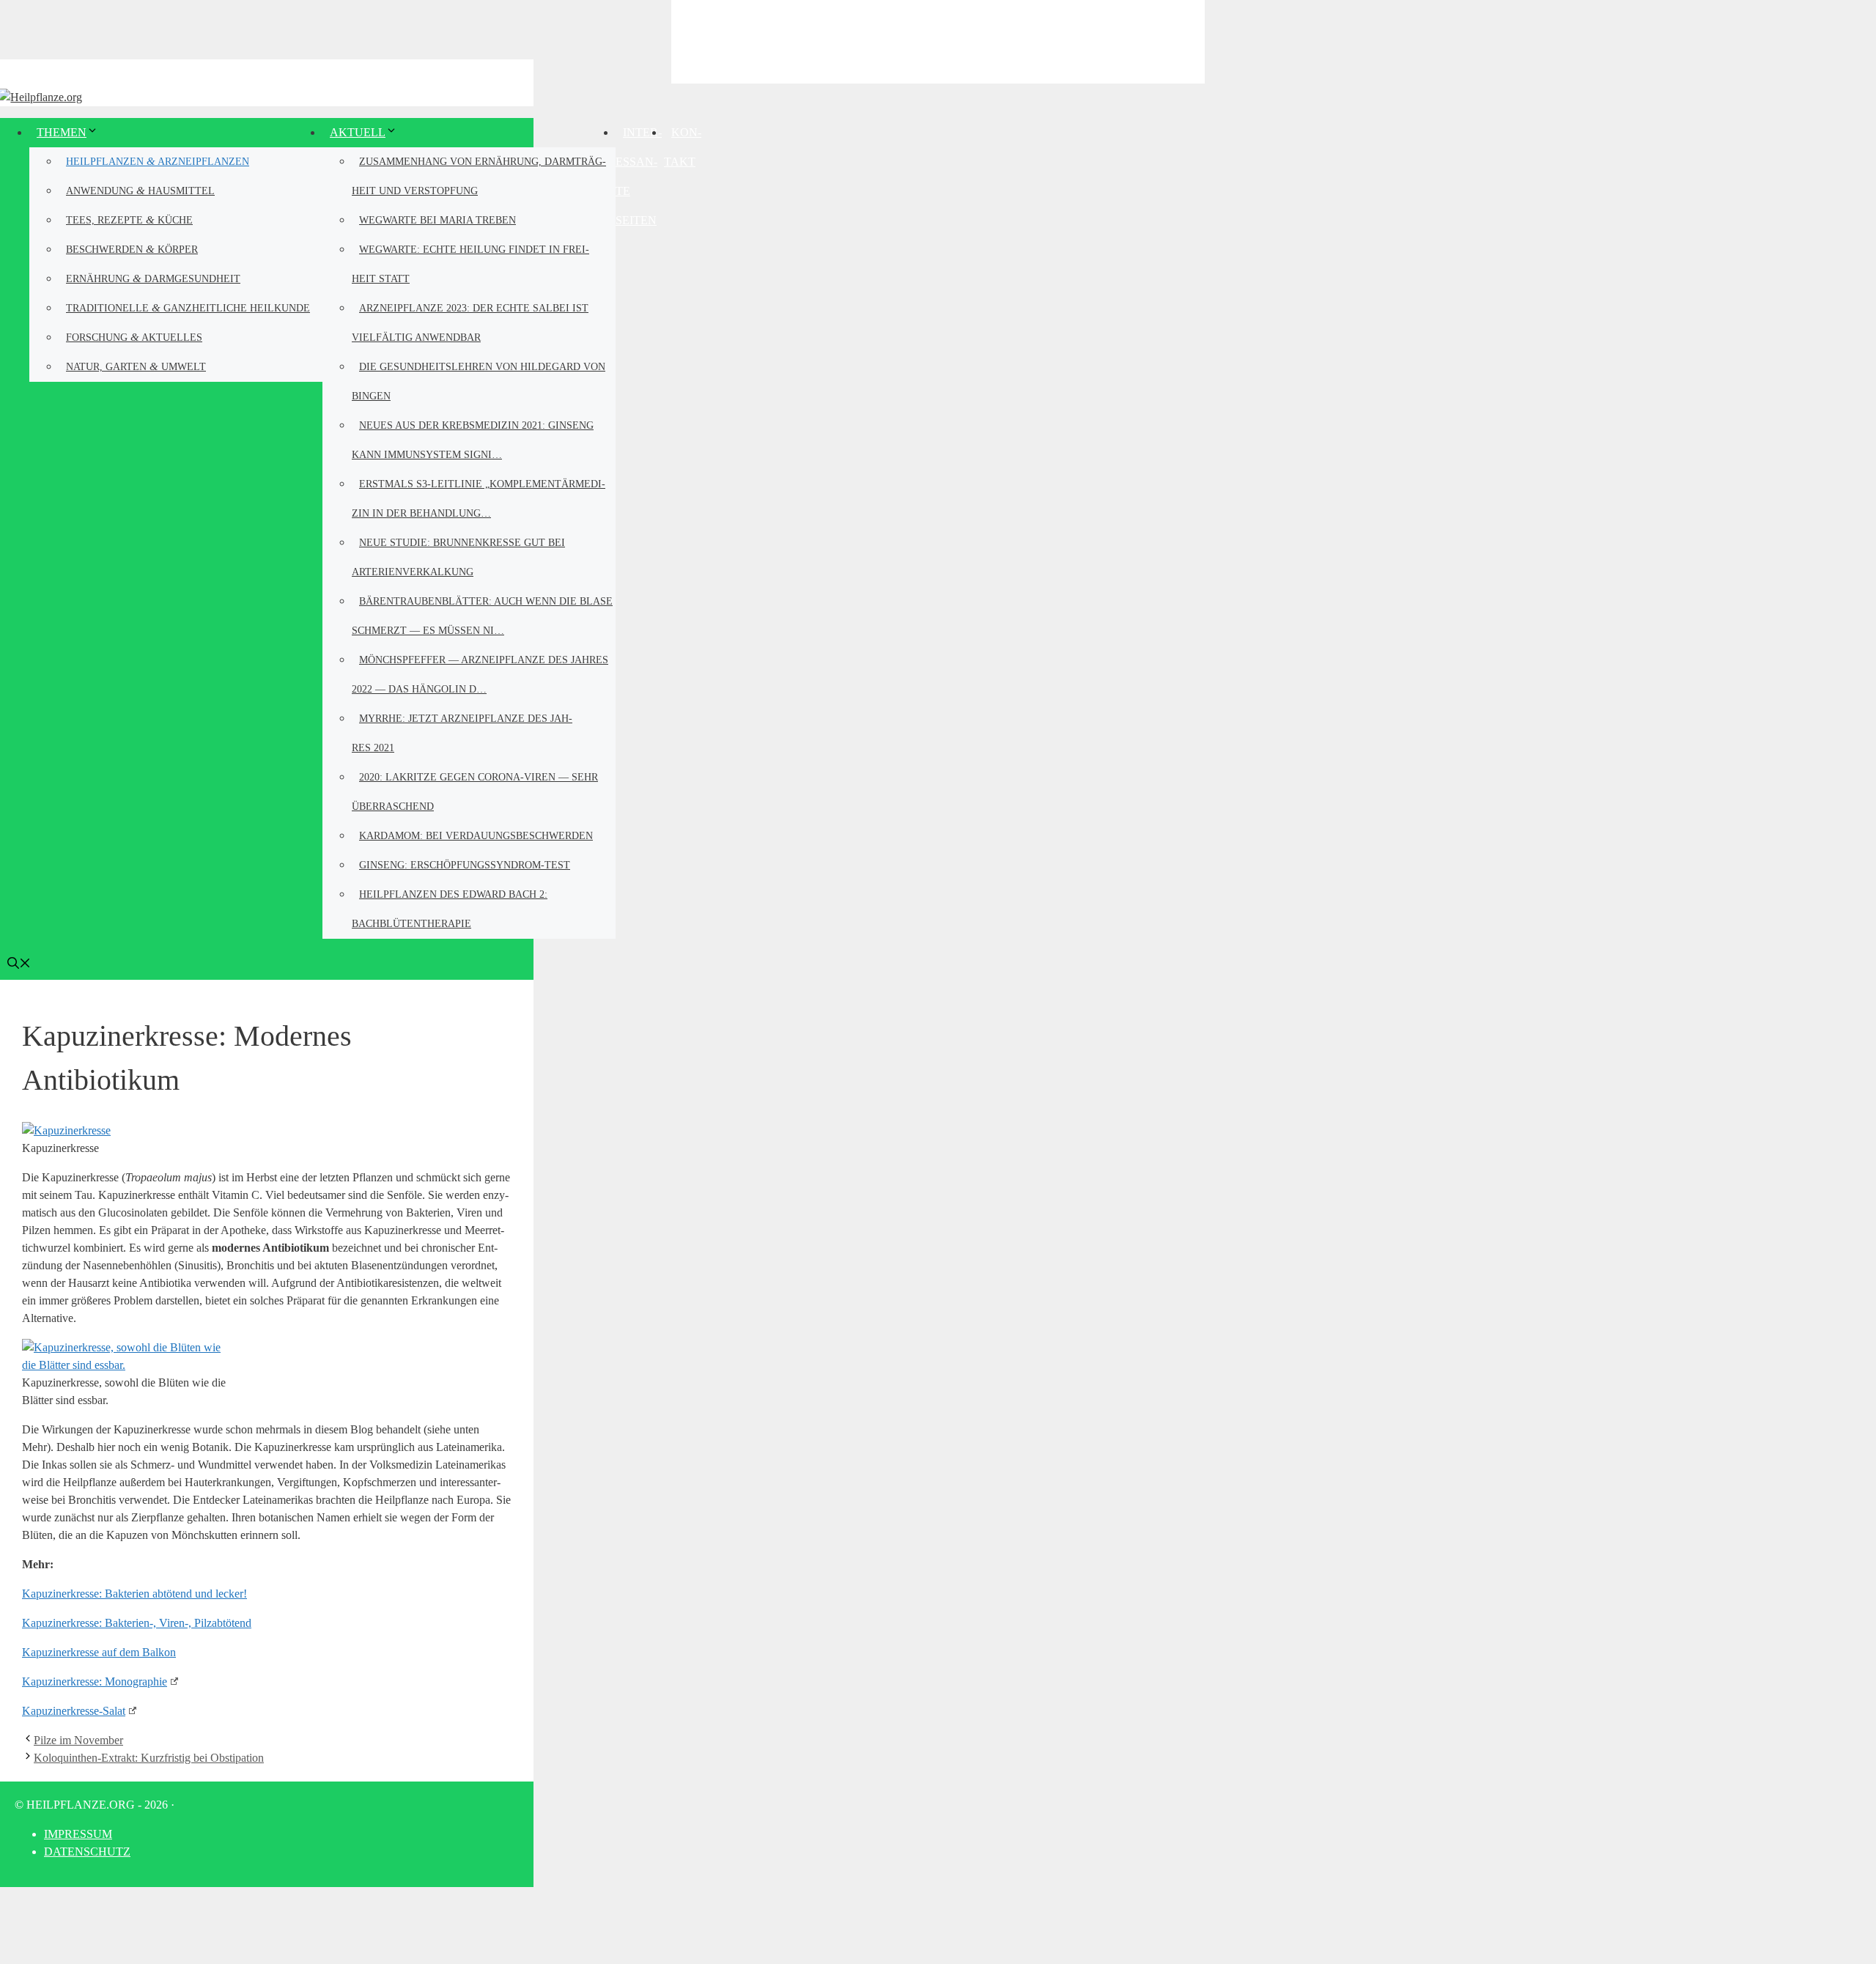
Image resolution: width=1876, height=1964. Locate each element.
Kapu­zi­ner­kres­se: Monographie (95, 1681)
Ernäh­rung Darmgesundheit (153, 278)
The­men (62, 132)
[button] (19, 965)
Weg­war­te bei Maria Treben (437, 220)
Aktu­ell (358, 132)
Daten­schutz (87, 1852)
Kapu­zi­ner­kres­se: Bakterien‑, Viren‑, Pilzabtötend (137, 1623)
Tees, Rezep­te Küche (129, 219)
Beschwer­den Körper (132, 249)
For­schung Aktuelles (134, 337)
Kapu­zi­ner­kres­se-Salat (74, 1711)
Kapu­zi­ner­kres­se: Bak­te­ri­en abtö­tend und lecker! (134, 1594)
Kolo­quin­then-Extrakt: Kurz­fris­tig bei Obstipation (149, 1758)
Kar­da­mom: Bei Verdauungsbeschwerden (476, 836)
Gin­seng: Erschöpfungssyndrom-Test (465, 865)
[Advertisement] (938, 40)
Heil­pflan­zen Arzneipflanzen (158, 161)
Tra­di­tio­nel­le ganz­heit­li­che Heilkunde (188, 307)
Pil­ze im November (78, 1740)
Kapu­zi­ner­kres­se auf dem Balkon (99, 1652)
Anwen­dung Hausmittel (140, 190)
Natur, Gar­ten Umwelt (136, 366)
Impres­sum (78, 1834)
